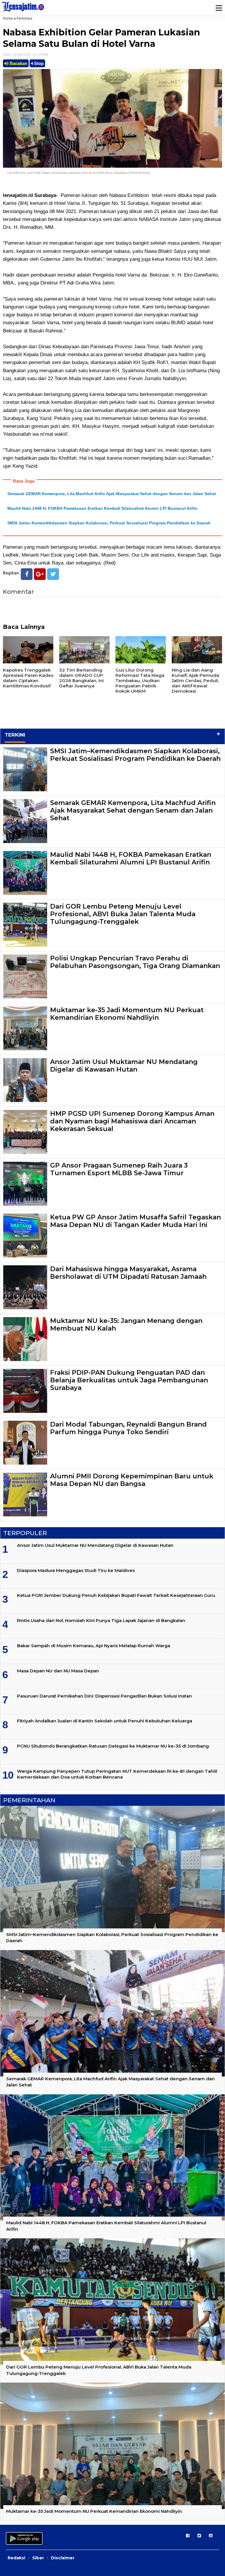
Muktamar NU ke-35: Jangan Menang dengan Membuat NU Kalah (126, 1325)
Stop (38, 63)
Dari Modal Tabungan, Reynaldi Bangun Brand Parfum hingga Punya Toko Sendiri (128, 1428)
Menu (219, 8)
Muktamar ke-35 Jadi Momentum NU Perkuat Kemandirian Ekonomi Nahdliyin (127, 1014)
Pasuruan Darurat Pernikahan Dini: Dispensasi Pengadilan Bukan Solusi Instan (104, 1696)
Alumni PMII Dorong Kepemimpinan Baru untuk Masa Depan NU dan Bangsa (132, 1480)
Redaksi (16, 2558)
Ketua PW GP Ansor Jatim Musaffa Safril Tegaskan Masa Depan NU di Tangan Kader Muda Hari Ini (135, 1221)
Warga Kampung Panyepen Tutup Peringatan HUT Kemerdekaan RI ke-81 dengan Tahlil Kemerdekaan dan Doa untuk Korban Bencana (117, 1774)
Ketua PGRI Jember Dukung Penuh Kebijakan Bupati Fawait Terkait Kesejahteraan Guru (116, 1595)
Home (8, 18)
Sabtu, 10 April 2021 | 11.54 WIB (25, 54)
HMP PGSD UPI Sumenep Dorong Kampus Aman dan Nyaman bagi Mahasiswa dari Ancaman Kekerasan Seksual (132, 1121)
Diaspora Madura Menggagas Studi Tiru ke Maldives (76, 1570)
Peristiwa (24, 18)
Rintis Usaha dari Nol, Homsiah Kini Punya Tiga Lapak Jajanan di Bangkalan (101, 1620)
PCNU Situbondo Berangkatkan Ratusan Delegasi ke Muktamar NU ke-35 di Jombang (113, 1746)
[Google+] (40, 574)
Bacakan (18, 63)
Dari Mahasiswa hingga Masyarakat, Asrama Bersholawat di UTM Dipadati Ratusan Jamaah (128, 1273)
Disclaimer (63, 2558)
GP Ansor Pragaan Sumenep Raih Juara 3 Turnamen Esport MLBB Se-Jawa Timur (119, 1169)
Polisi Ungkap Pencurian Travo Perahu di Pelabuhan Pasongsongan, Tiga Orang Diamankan (135, 962)
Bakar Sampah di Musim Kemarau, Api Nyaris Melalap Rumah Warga (94, 1646)
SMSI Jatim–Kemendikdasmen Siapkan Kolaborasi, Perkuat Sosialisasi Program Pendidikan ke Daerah (109, 523)
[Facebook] (27, 574)
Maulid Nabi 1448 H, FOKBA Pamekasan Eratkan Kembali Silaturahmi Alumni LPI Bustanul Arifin (102, 508)
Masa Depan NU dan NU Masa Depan (58, 1671)
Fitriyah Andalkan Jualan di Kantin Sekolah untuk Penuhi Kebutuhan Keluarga (105, 1721)
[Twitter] (53, 574)
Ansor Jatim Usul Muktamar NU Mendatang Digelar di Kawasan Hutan (124, 1066)
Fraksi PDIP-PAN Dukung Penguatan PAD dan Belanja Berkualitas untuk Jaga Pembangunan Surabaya (129, 1380)
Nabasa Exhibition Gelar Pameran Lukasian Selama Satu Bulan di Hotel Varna (102, 38)
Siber (38, 2558)
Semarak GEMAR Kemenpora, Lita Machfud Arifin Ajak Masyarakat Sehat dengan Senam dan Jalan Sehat (112, 494)
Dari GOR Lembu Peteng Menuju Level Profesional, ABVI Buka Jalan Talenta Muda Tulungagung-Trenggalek (123, 914)
